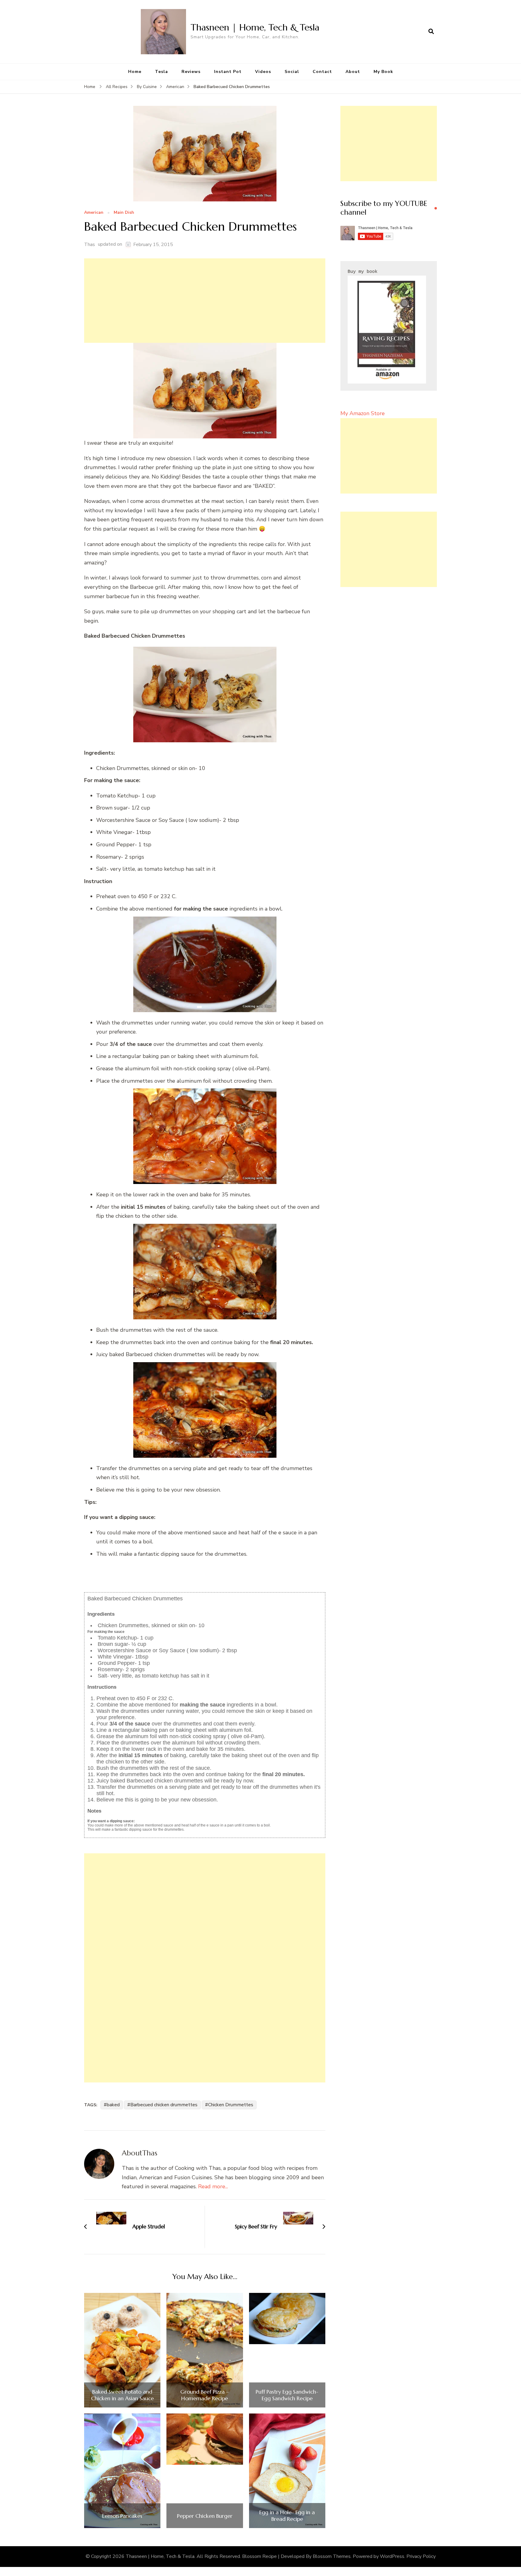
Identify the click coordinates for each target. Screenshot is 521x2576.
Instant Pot (228, 72)
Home (135, 72)
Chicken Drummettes (231, 2105)
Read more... (213, 2186)
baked (113, 2105)
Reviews (191, 72)
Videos (263, 72)
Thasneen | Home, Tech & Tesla (255, 27)
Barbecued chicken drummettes (164, 2105)
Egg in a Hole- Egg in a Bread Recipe (287, 2516)
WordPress (392, 2556)
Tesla (161, 72)
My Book (383, 72)
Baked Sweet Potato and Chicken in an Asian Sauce (122, 2395)
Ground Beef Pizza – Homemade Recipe (205, 2395)
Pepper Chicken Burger (205, 2516)
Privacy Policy (421, 2556)
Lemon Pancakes (122, 2516)
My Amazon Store (363, 413)
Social (292, 72)
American (94, 213)
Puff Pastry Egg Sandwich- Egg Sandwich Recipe (287, 2395)
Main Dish (124, 213)
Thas (90, 245)
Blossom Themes (332, 2556)
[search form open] (431, 32)
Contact (322, 72)
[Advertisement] (205, 301)
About (353, 72)
